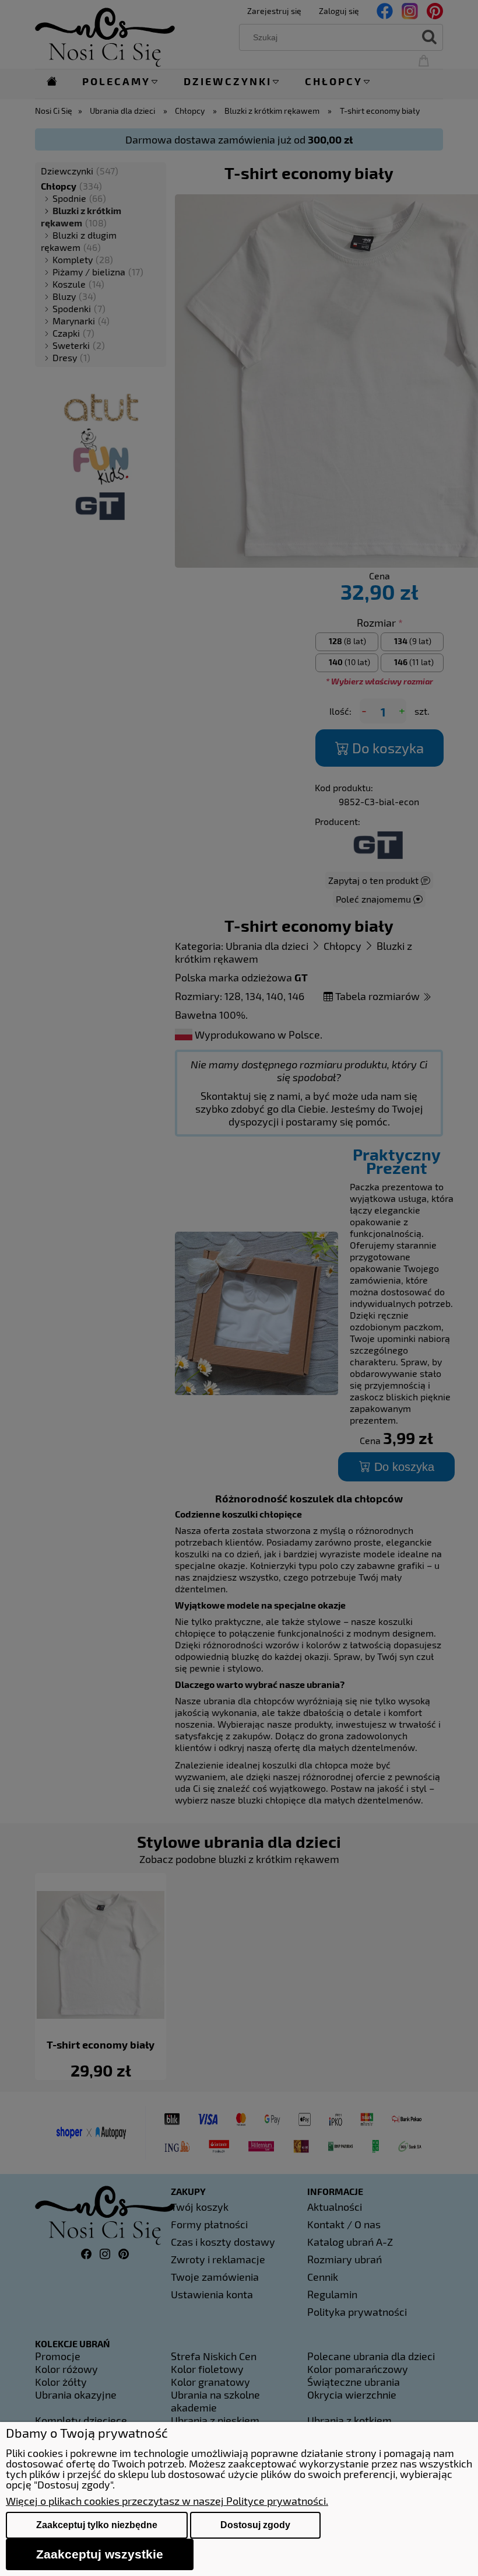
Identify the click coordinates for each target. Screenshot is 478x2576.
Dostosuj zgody (255, 2525)
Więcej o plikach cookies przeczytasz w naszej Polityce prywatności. (167, 2501)
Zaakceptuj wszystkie (100, 2554)
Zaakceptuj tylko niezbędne (97, 2525)
